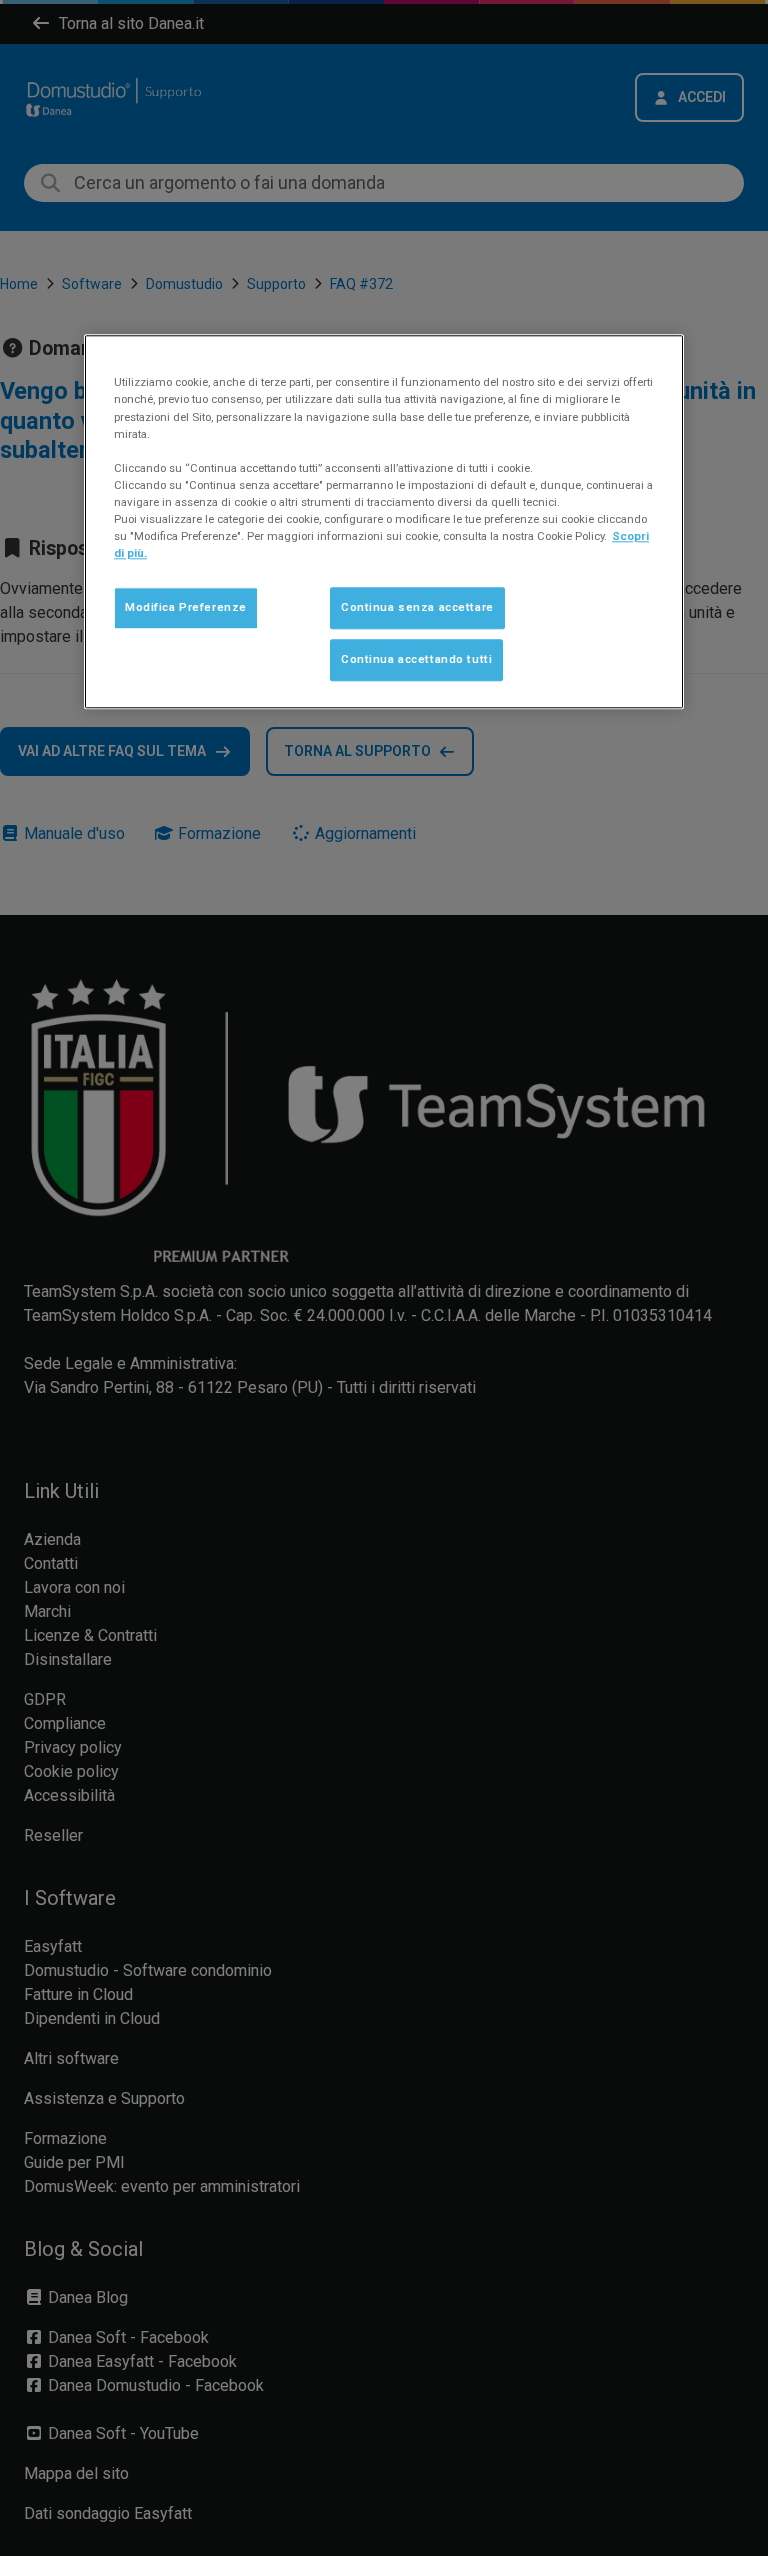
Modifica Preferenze (186, 607)
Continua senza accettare (417, 607)
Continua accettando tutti (416, 659)
